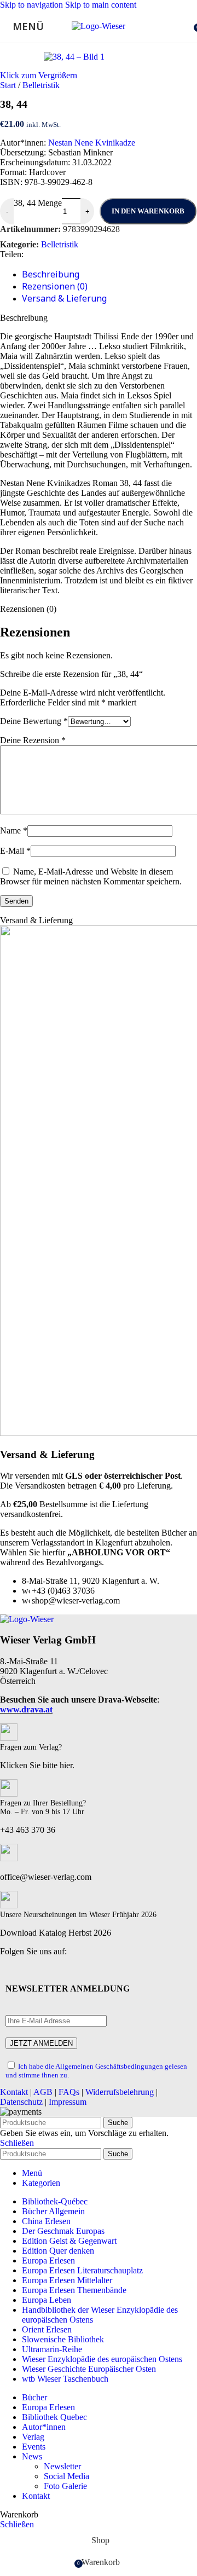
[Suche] (186, 26)
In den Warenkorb (148, 211)
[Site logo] (99, 26)
